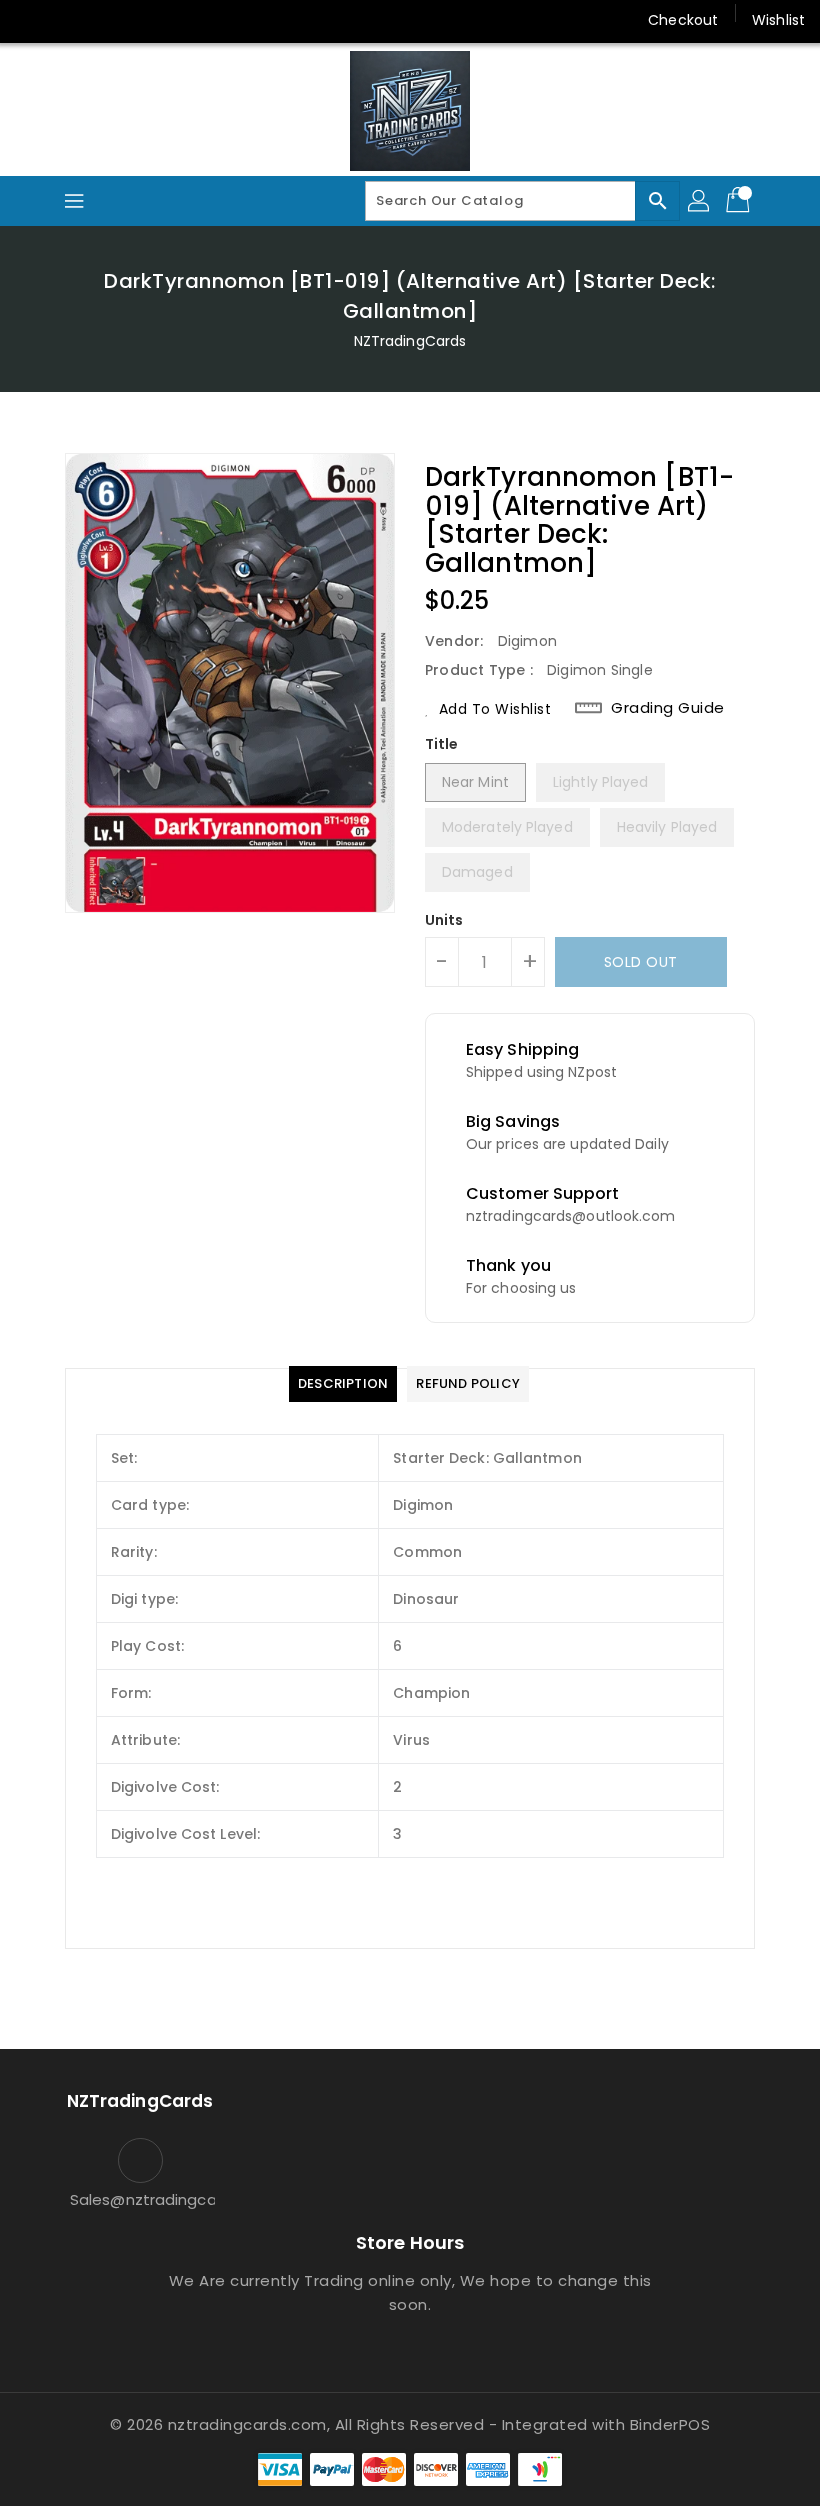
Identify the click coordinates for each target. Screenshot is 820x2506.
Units (444, 920)
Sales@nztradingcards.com (140, 2199)
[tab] (343, 1384)
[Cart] (740, 201)
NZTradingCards (410, 341)
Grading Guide (668, 708)
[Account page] (700, 201)
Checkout (683, 20)
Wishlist (778, 20)
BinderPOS (670, 2424)
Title (442, 744)
